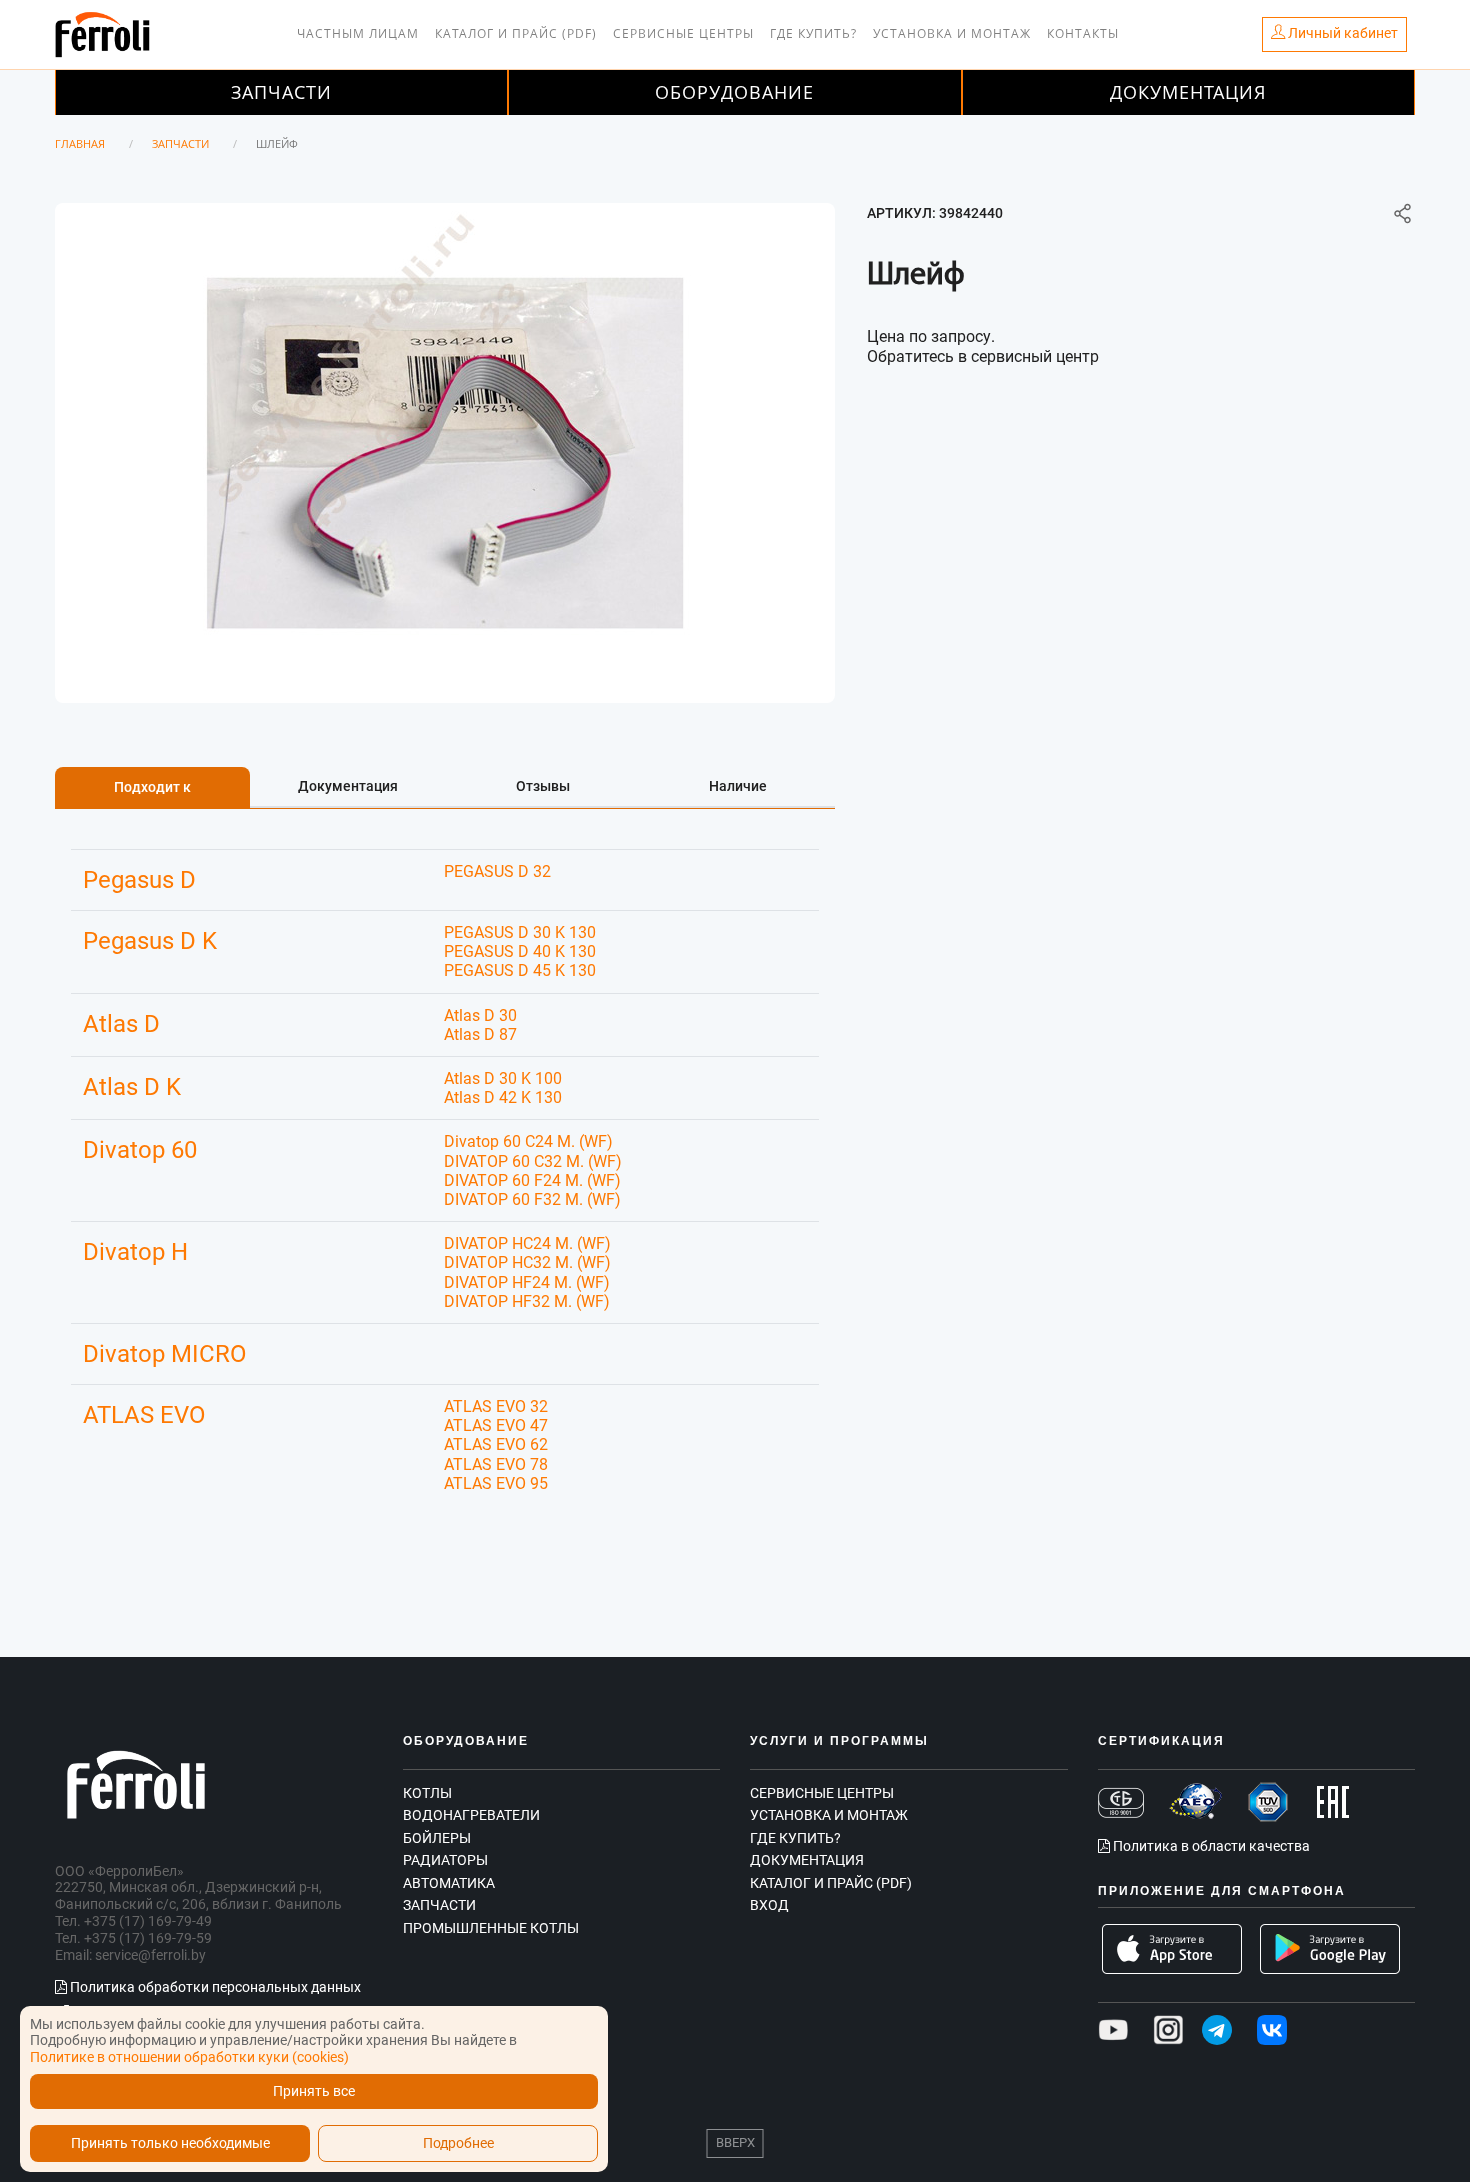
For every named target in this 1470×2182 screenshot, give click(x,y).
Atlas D (121, 1024)
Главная (80, 143)
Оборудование (734, 92)
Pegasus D (139, 880)
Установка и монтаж (952, 33)
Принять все (314, 2091)
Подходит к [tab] (152, 787)
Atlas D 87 (480, 1034)
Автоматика (449, 1883)
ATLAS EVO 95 (496, 1483)
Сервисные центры (683, 33)
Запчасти (281, 92)
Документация (1188, 92)
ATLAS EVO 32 (496, 1406)
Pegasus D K (150, 941)
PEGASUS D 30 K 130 (520, 932)
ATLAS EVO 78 (496, 1464)
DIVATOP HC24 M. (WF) (527, 1243)
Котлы (427, 1793)
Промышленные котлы (491, 1928)
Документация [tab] (348, 786)
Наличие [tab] (738, 786)
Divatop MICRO (165, 1354)
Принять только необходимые (170, 2143)
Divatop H (135, 1252)
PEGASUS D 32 (497, 871)
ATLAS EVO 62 (496, 1444)
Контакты (1083, 33)
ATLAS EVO (144, 1415)
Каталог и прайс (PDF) (516, 33)
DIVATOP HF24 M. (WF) (527, 1282)
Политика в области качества (1210, 1846)
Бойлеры (437, 1838)
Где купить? (813, 33)
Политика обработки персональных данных (214, 1987)
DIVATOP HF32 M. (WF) (527, 1301)
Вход (769, 1905)
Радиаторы (445, 1860)
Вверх (735, 2142)
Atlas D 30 (480, 1015)
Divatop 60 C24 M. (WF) (528, 1141)
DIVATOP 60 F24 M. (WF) (532, 1180)
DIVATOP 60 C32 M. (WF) (533, 1161)
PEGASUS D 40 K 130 (520, 951)
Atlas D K (132, 1087)
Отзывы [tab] (543, 786)
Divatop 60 (140, 1150)
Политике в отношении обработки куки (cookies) (189, 2057)
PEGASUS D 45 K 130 (520, 970)
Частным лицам (358, 33)
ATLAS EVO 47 (496, 1425)
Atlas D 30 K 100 (503, 1078)
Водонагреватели (471, 1815)
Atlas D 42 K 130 (503, 1097)
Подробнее (458, 2143)
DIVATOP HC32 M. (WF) (527, 1262)
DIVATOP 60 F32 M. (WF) (532, 1199)
